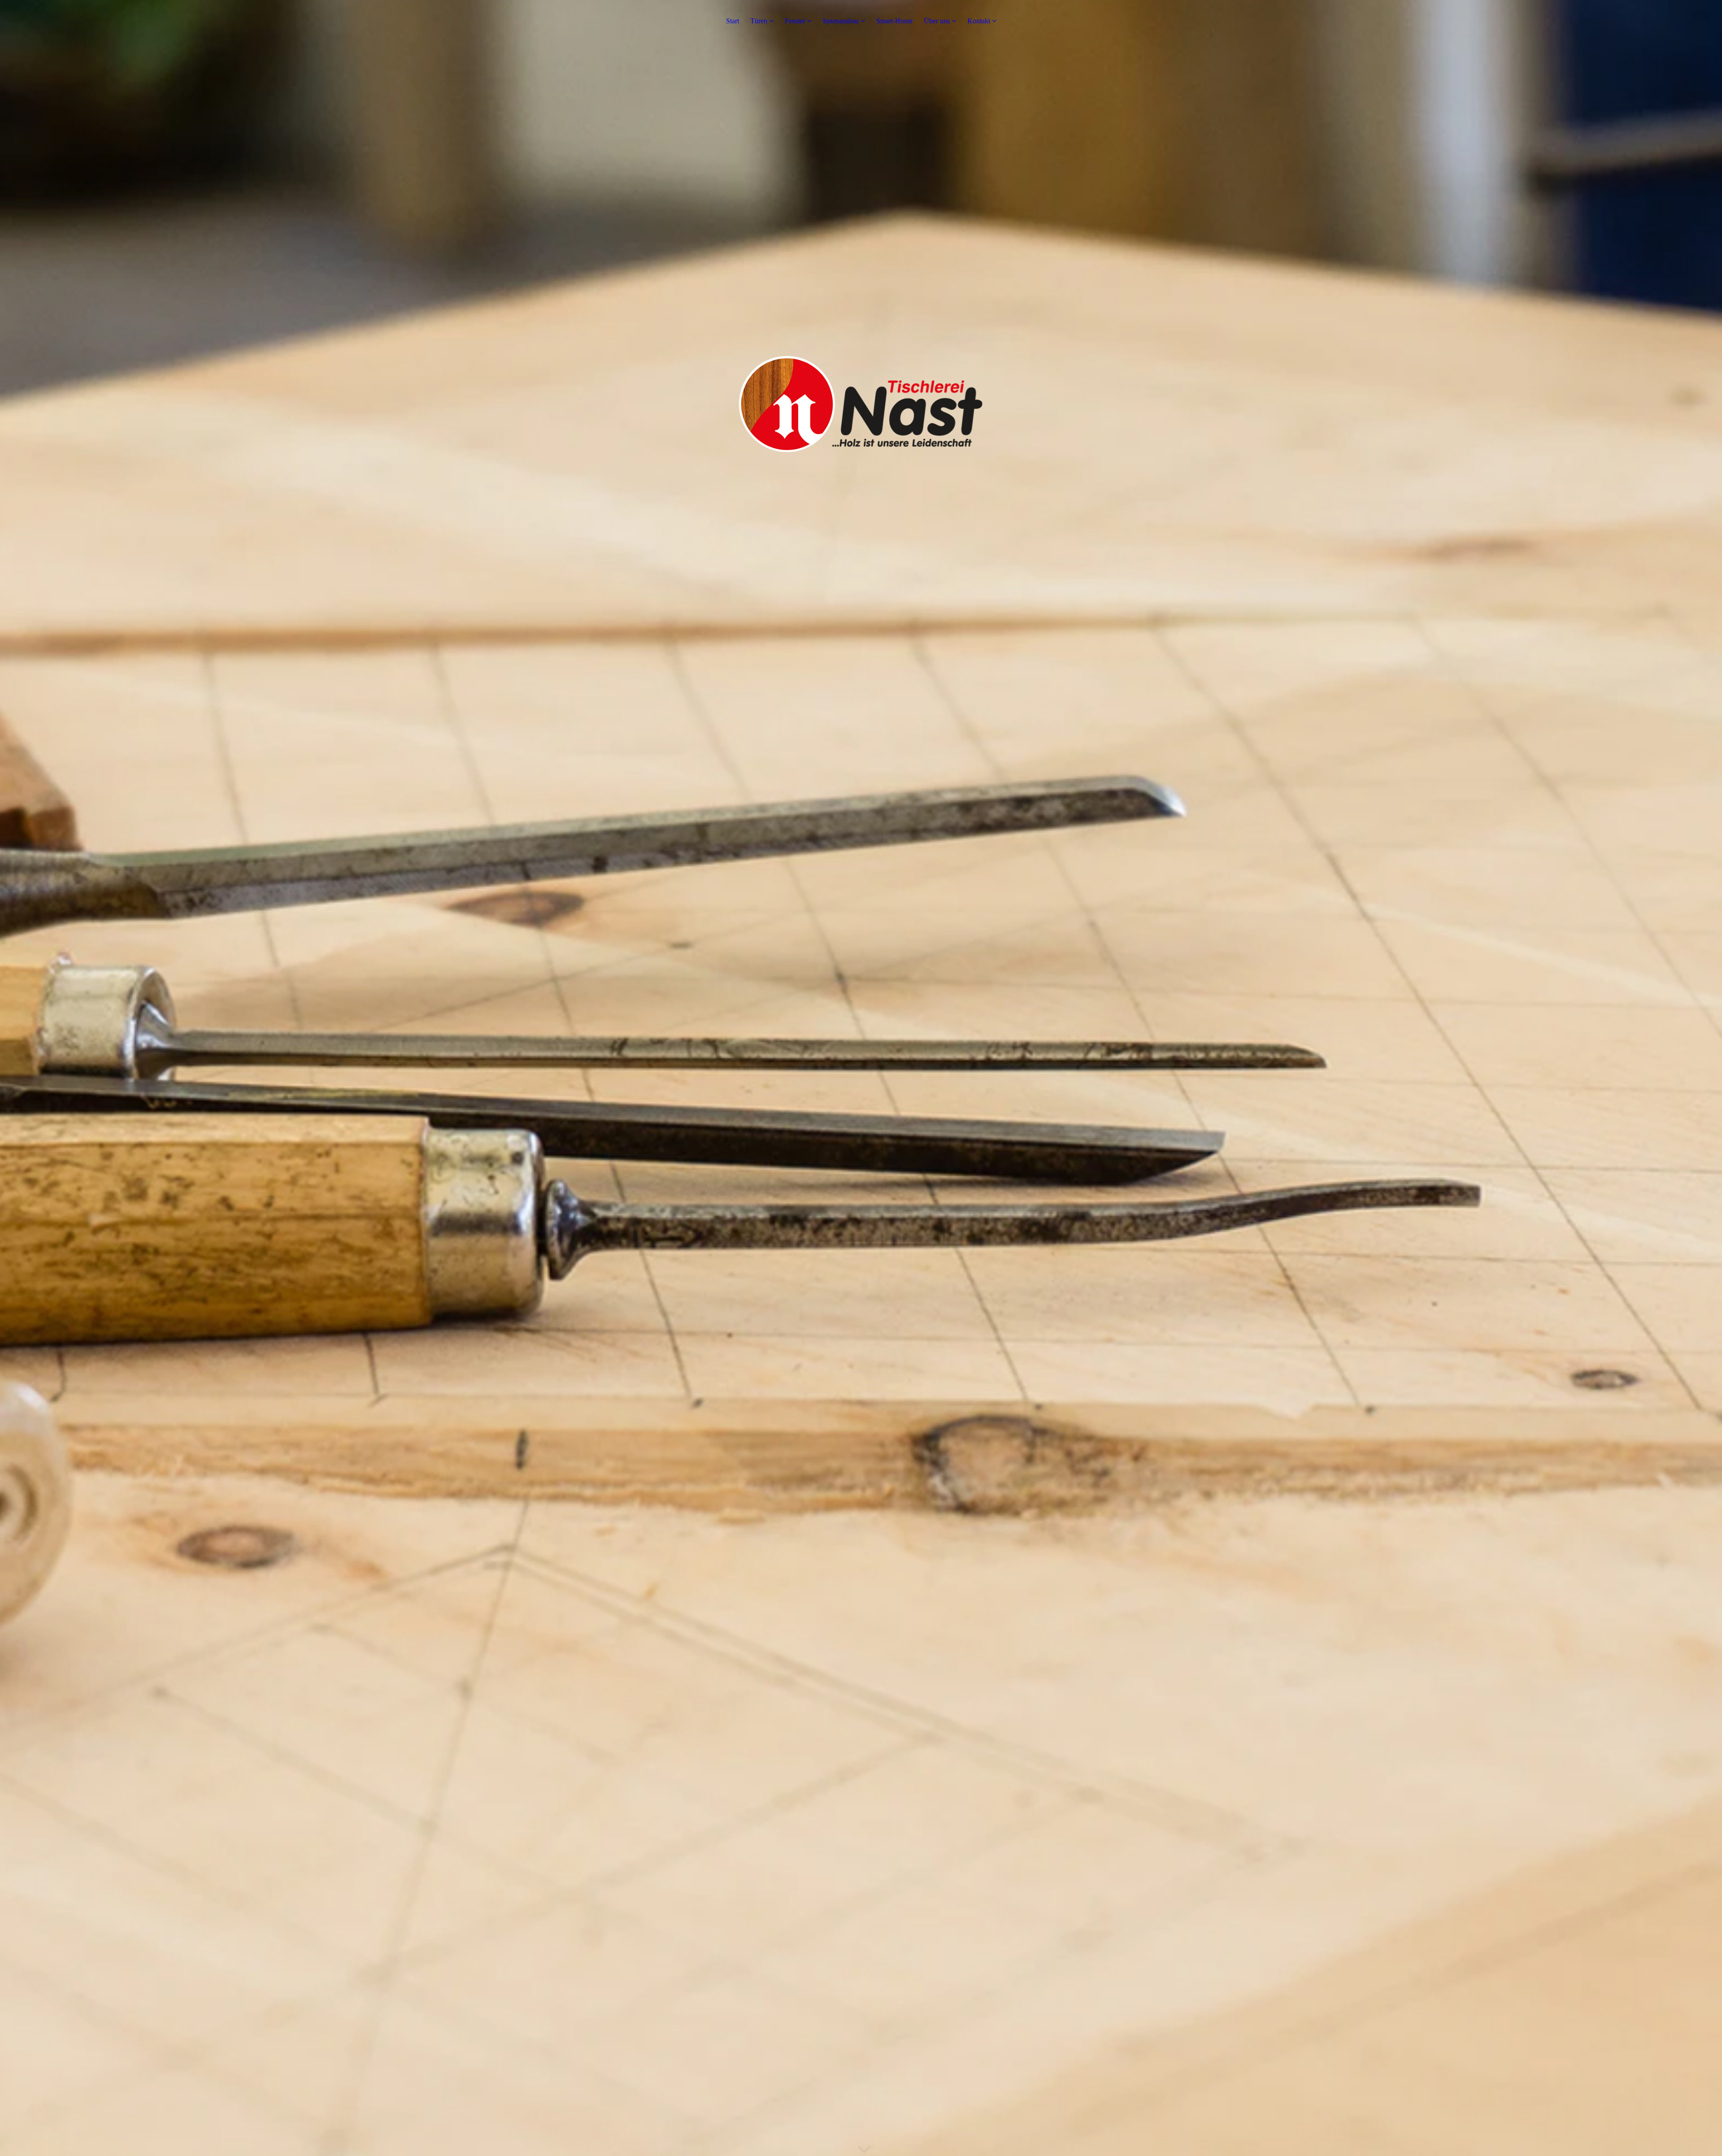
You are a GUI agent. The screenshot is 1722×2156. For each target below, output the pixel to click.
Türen (759, 21)
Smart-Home (894, 21)
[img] (861, 1078)
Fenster (795, 21)
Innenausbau (841, 21)
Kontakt (979, 21)
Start (733, 21)
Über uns (937, 21)
